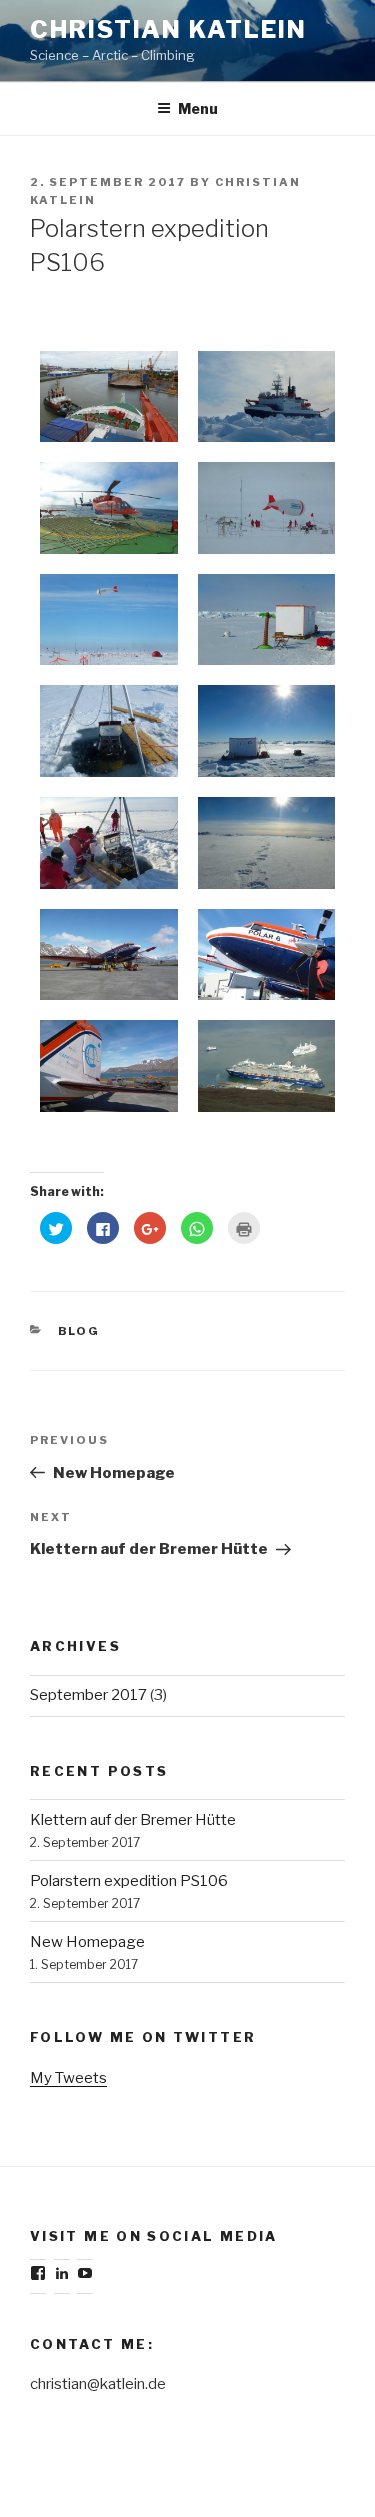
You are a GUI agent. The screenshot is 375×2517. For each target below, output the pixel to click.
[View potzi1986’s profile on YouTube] (85, 2273)
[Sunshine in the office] (267, 731)
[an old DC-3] (267, 955)
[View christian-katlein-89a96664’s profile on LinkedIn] (62, 2273)
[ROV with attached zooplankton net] (109, 731)
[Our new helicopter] (109, 508)
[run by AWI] (109, 1066)
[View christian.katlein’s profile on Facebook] (38, 2273)
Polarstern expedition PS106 (129, 1881)
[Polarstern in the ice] (267, 397)
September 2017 (88, 1695)
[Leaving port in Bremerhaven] (109, 397)
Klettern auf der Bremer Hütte (133, 1820)
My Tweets (68, 2078)
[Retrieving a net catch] (109, 843)
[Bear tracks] (267, 843)
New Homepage (87, 1942)
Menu (198, 108)
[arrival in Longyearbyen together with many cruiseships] (267, 1066)
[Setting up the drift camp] (267, 508)
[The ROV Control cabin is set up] (267, 620)
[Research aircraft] (109, 955)
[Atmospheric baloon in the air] (109, 620)
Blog (79, 1331)
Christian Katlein (168, 29)
